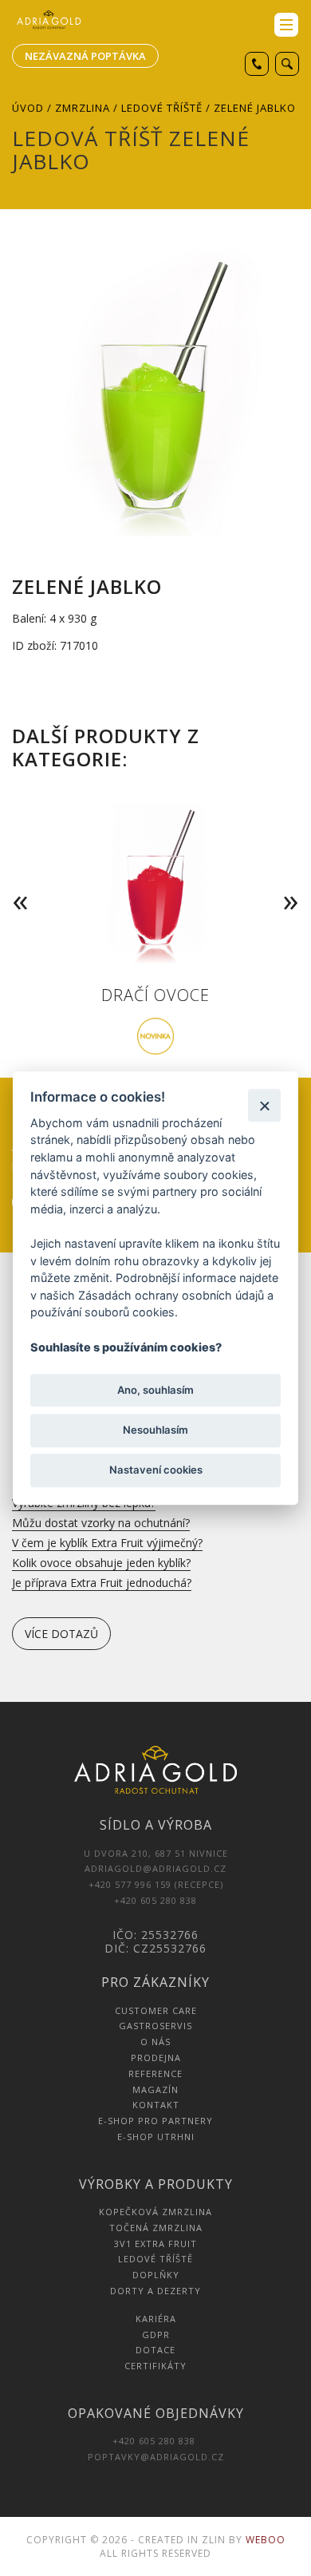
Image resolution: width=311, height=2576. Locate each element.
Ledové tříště (162, 108)
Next (294, 878)
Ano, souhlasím (155, 1390)
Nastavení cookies (156, 1470)
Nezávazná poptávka (85, 56)
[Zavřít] (264, 1105)
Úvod (28, 108)
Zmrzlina (83, 108)
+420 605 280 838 (155, 2441)
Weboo (266, 2540)
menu (286, 25)
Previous (17, 878)
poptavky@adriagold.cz (156, 2457)
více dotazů (61, 1634)
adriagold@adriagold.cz (155, 1868)
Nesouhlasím (155, 1430)
